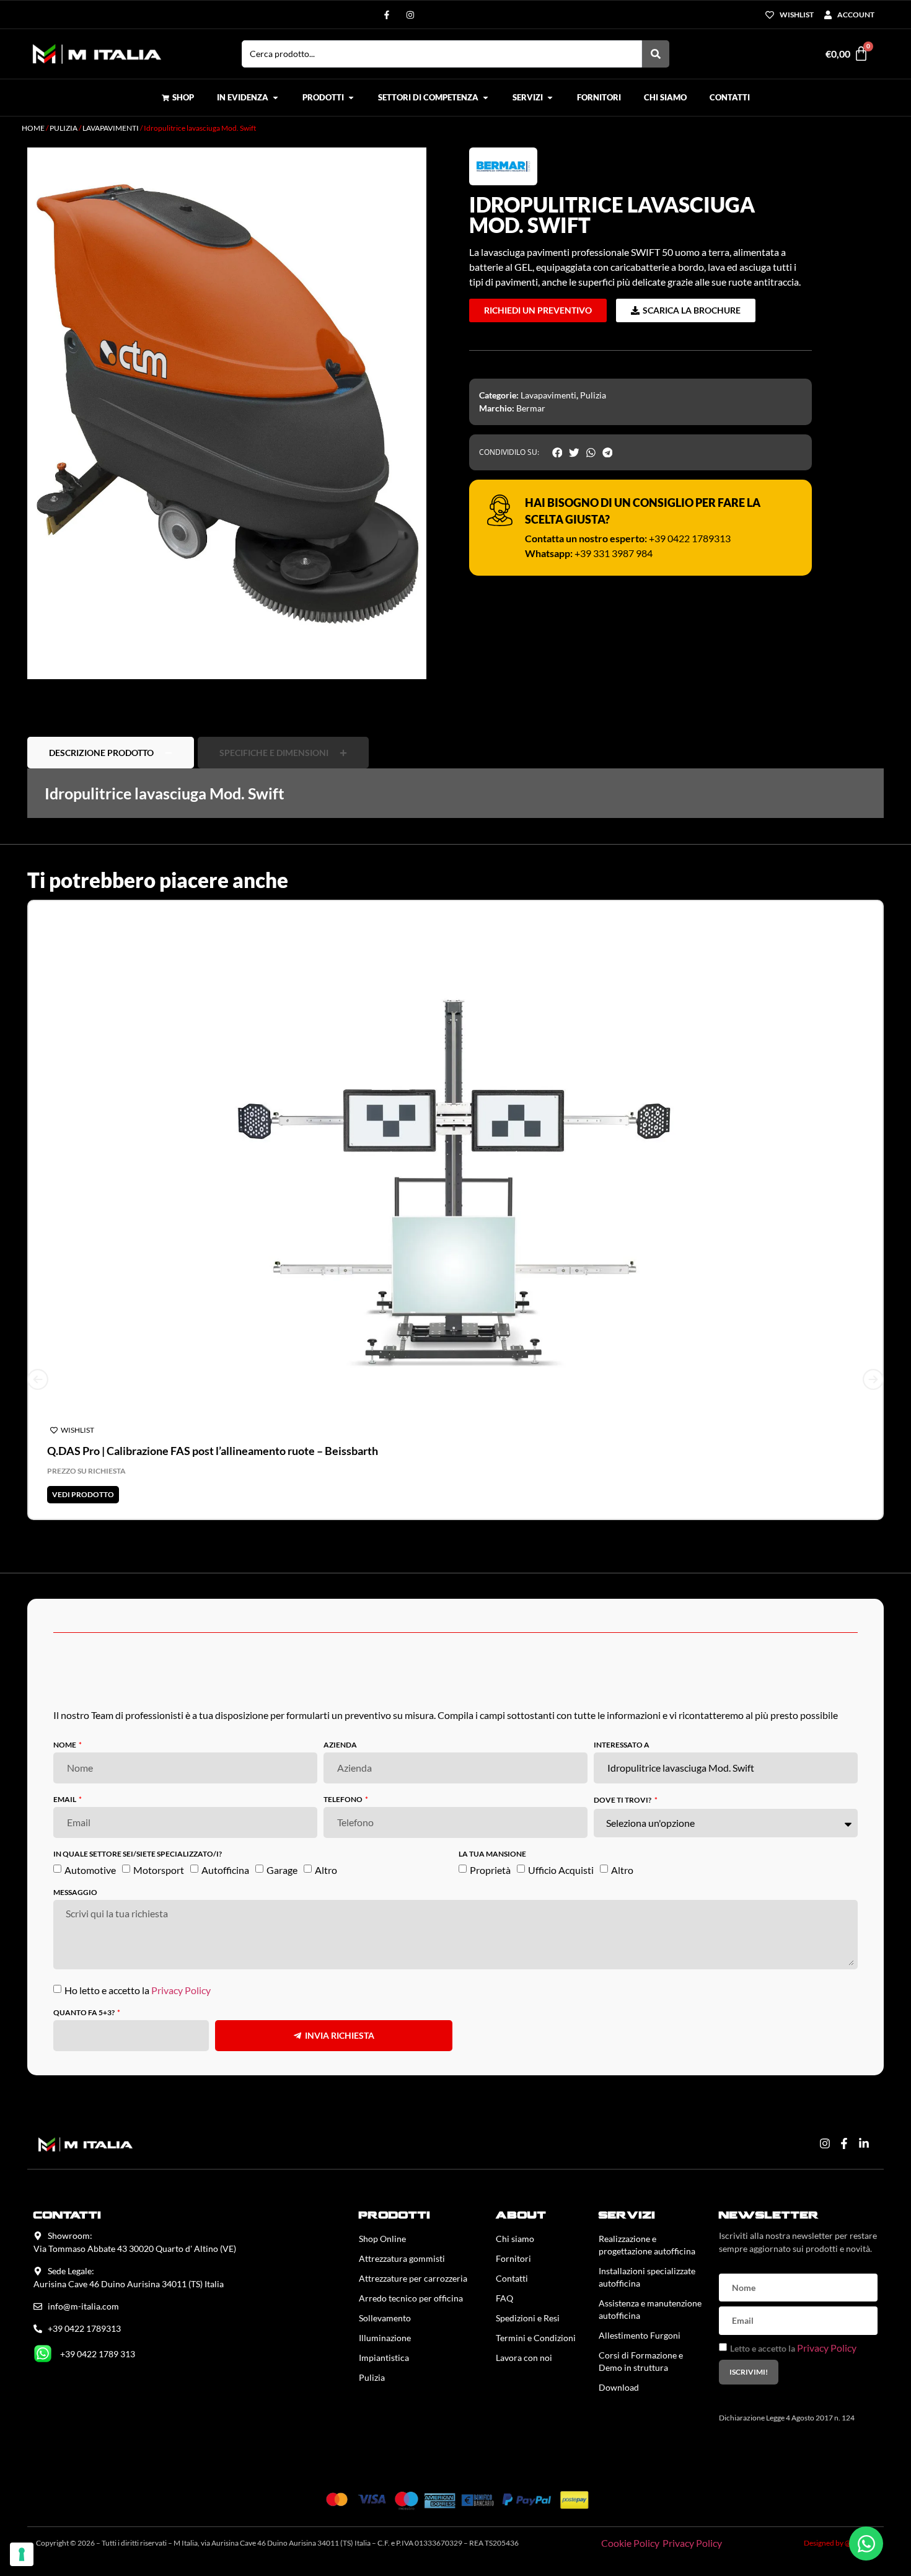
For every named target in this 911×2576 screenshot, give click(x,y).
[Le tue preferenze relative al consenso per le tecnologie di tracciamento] (22, 2554)
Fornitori (513, 2258)
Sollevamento (385, 2318)
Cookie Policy (630, 2543)
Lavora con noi (524, 2358)
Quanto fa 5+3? (85, 2013)
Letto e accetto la (793, 2348)
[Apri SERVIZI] (550, 98)
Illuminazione (385, 2338)
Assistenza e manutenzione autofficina (650, 2309)
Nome (65, 1745)
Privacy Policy (181, 1990)
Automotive (90, 1870)
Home (33, 128)
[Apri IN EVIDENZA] (275, 98)
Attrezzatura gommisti (402, 2258)
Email (65, 1800)
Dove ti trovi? (623, 1800)
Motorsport (159, 1870)
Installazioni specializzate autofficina (647, 2277)
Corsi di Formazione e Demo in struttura (641, 2361)
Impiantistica (384, 2358)
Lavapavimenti (111, 128)
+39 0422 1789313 (690, 538)
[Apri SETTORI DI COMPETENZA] (486, 98)
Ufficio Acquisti (561, 1870)
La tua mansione (492, 1854)
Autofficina (225, 1870)
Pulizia (64, 128)
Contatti (512, 2278)
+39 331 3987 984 (614, 553)
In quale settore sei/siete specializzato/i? (138, 1854)
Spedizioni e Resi (528, 2318)
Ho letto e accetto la (138, 1990)
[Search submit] (656, 54)
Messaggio (75, 1893)
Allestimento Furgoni (640, 2335)
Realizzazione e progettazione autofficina (647, 2245)
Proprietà (490, 1870)
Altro (326, 1870)
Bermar (531, 408)
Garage (282, 1870)
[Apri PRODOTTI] (351, 98)
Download (619, 2387)
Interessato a (622, 1745)
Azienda (340, 1745)
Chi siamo (515, 2239)
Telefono (344, 1800)
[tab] (111, 753)
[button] (557, 452)
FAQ (504, 2298)
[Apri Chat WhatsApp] (866, 2543)
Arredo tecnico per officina (411, 2298)
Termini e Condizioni (536, 2338)
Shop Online (382, 2239)
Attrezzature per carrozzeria (413, 2278)
